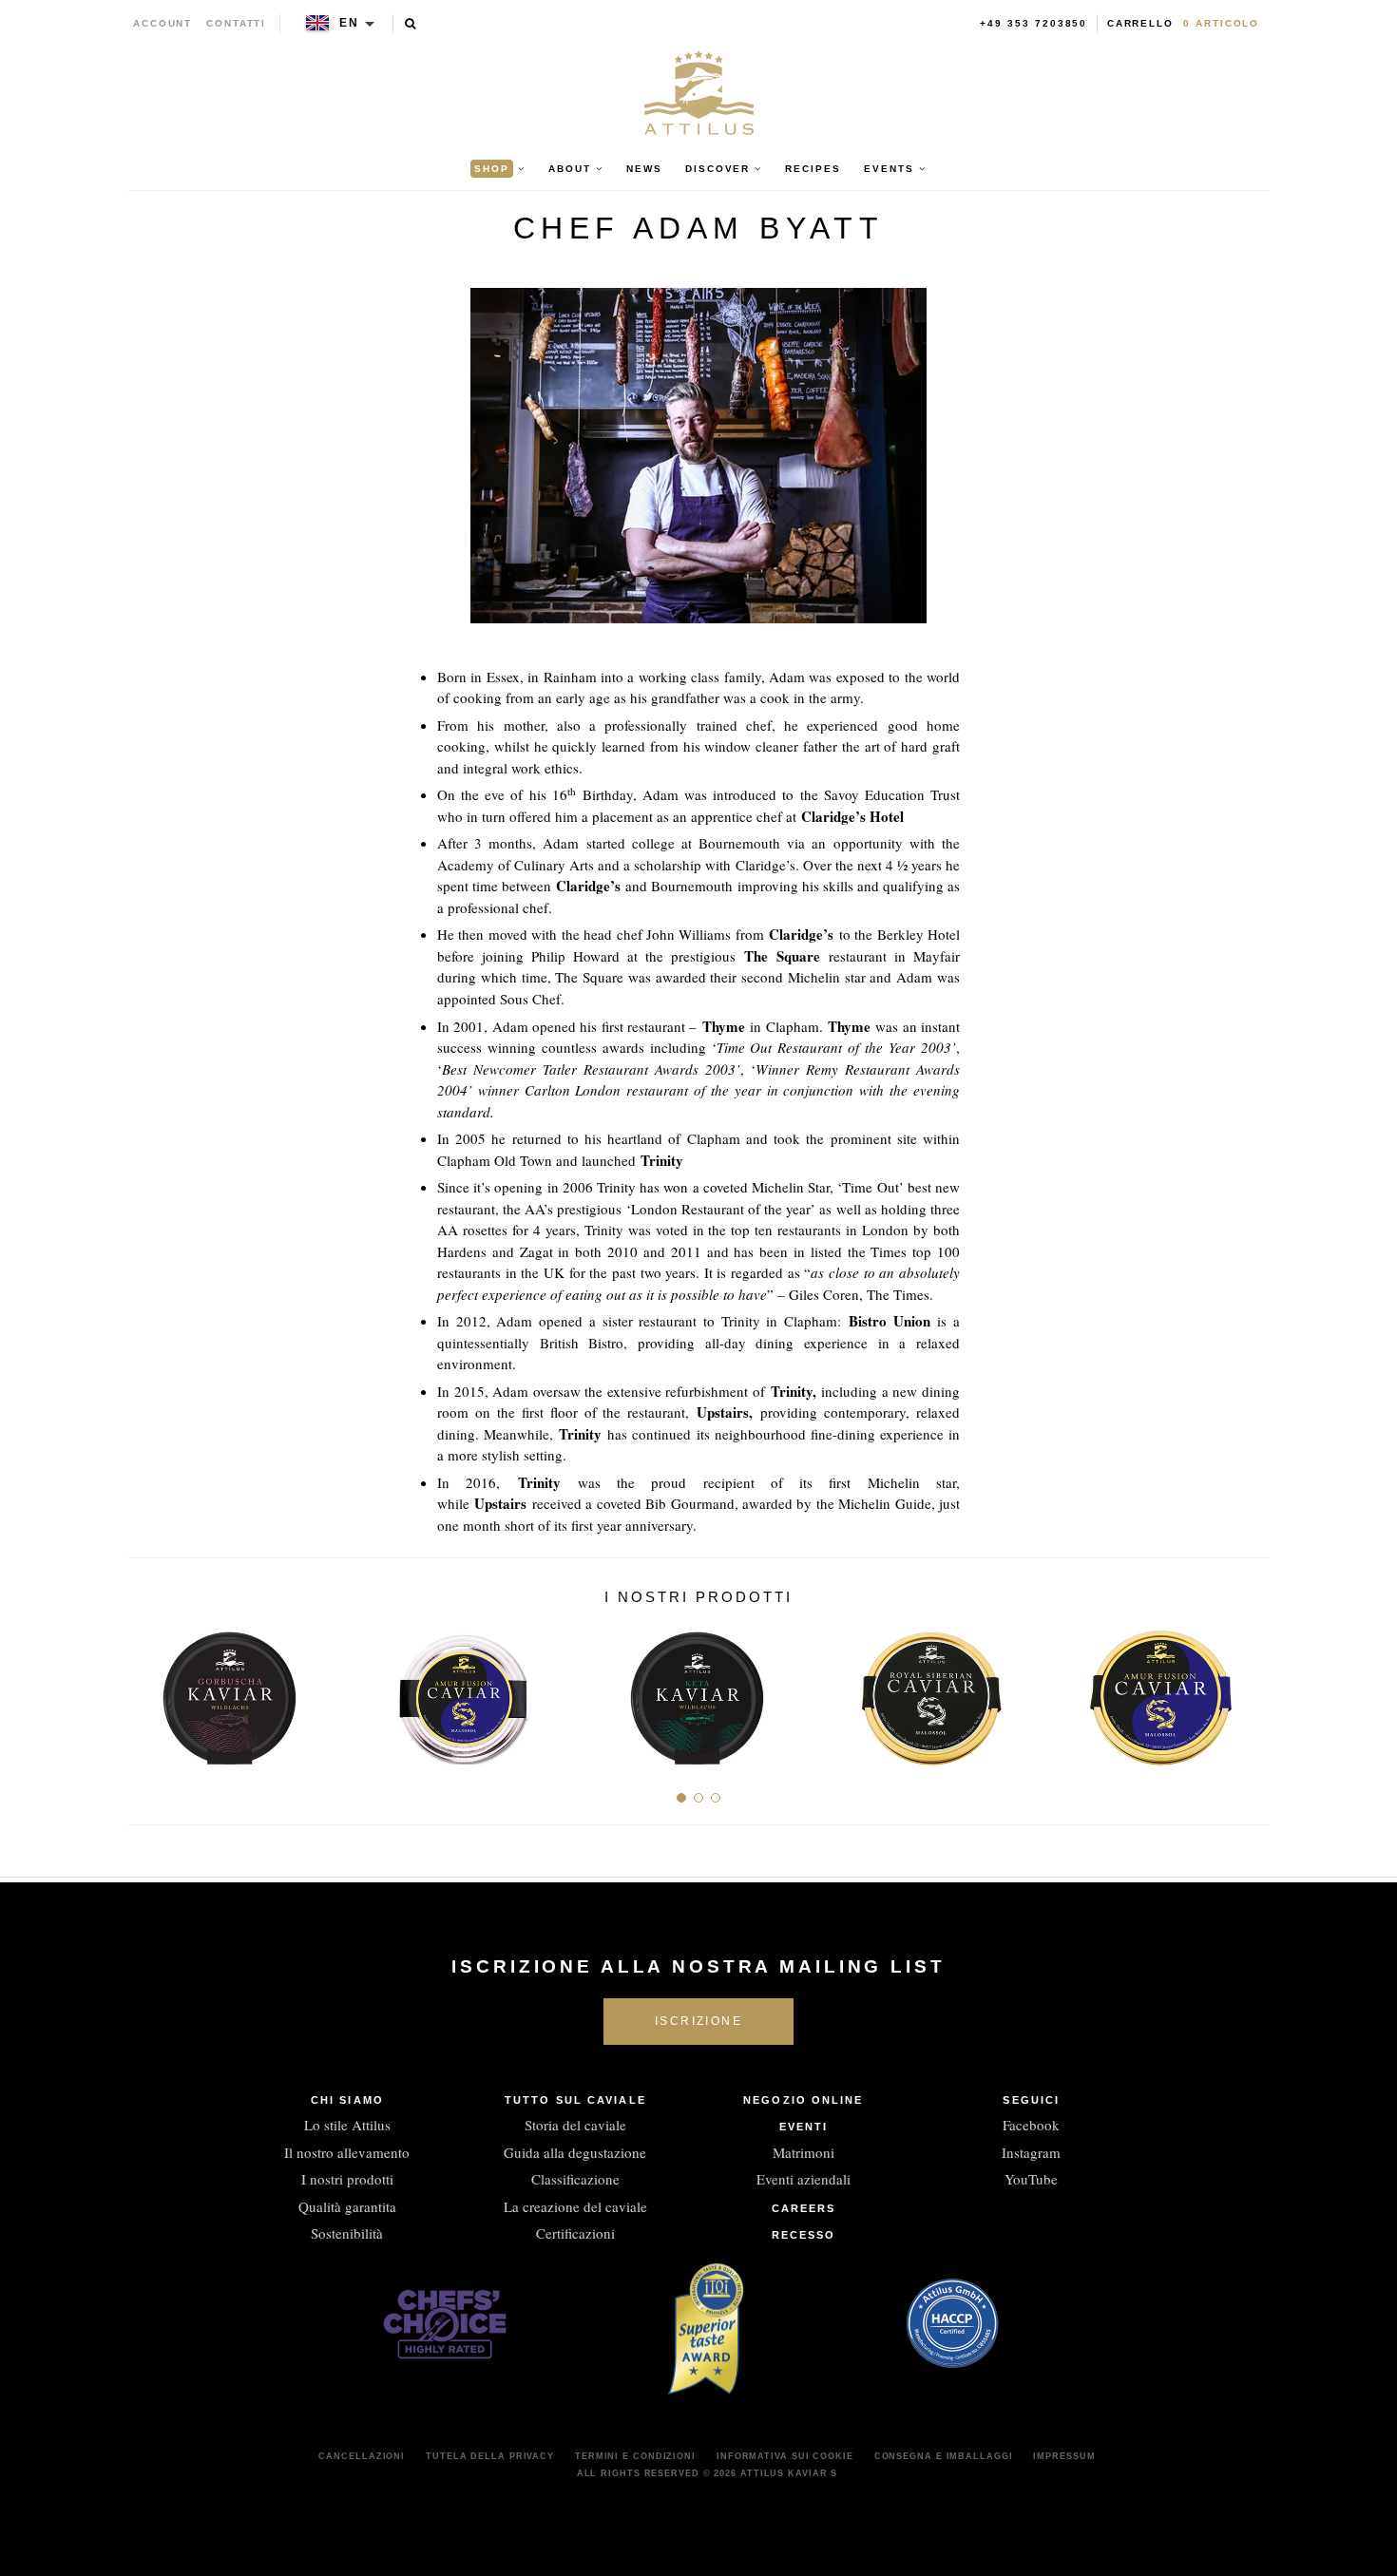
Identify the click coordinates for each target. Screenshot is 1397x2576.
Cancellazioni (362, 2456)
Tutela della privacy (490, 2456)
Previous (150, 1692)
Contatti (236, 23)
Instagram (1031, 2152)
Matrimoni (804, 2152)
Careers (804, 2208)
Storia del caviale (575, 2125)
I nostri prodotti (347, 2179)
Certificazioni (575, 2233)
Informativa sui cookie (785, 2456)
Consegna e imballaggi (944, 2456)
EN (349, 23)
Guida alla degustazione (575, 2152)
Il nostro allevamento (347, 2152)
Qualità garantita (347, 2206)
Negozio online (803, 2100)
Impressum (1064, 2456)
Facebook (1031, 2125)
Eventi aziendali (804, 2179)
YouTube (1031, 2179)
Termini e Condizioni (635, 2456)
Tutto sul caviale (575, 2100)
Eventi (804, 2127)
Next (1247, 1692)
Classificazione (575, 2179)
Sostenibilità (347, 2233)
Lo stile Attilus (347, 2125)
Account (163, 23)
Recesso (804, 2235)
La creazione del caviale (575, 2206)
